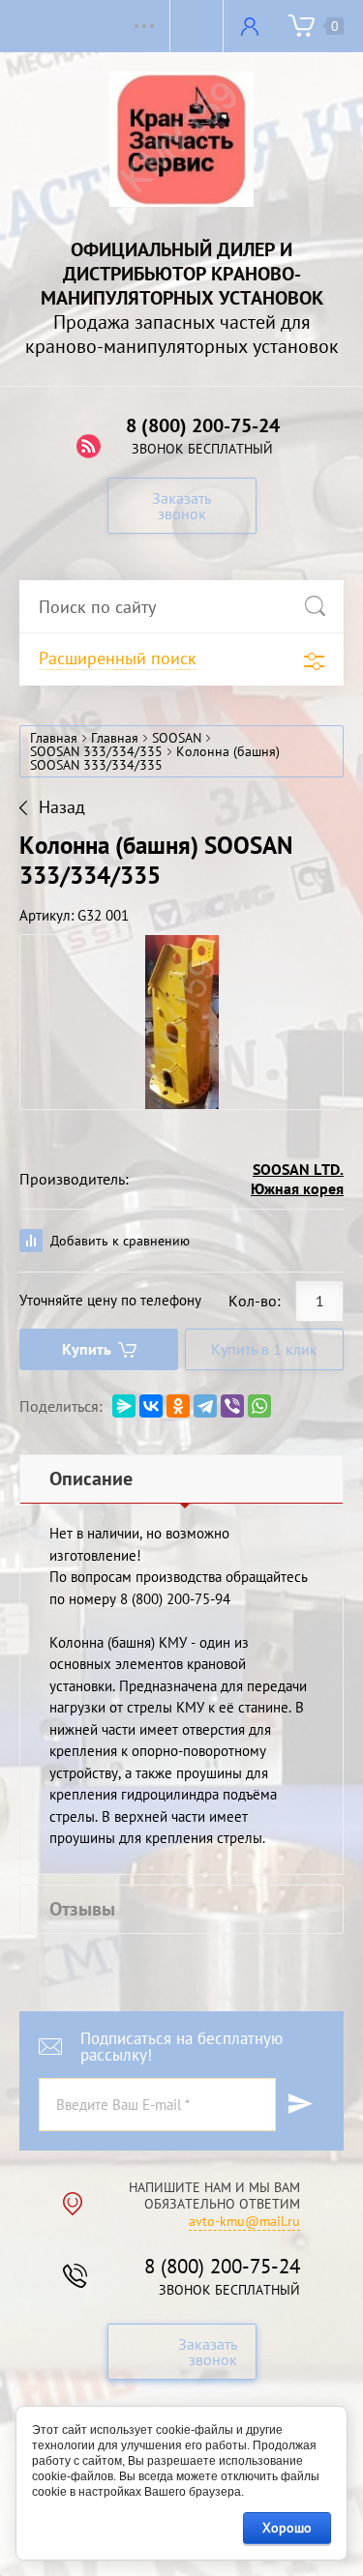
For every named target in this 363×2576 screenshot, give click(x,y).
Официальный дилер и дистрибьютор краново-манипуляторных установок (182, 274)
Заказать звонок (181, 506)
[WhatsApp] (259, 1406)
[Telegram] (205, 1406)
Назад (62, 807)
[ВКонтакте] (151, 1406)
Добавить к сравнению (118, 1241)
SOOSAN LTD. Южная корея (297, 1179)
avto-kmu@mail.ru (244, 2221)
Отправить (300, 2105)
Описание (91, 1478)
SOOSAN (177, 738)
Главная (54, 738)
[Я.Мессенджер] (124, 1406)
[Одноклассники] (178, 1406)
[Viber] (232, 1406)
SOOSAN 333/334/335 (96, 751)
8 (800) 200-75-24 (203, 425)
